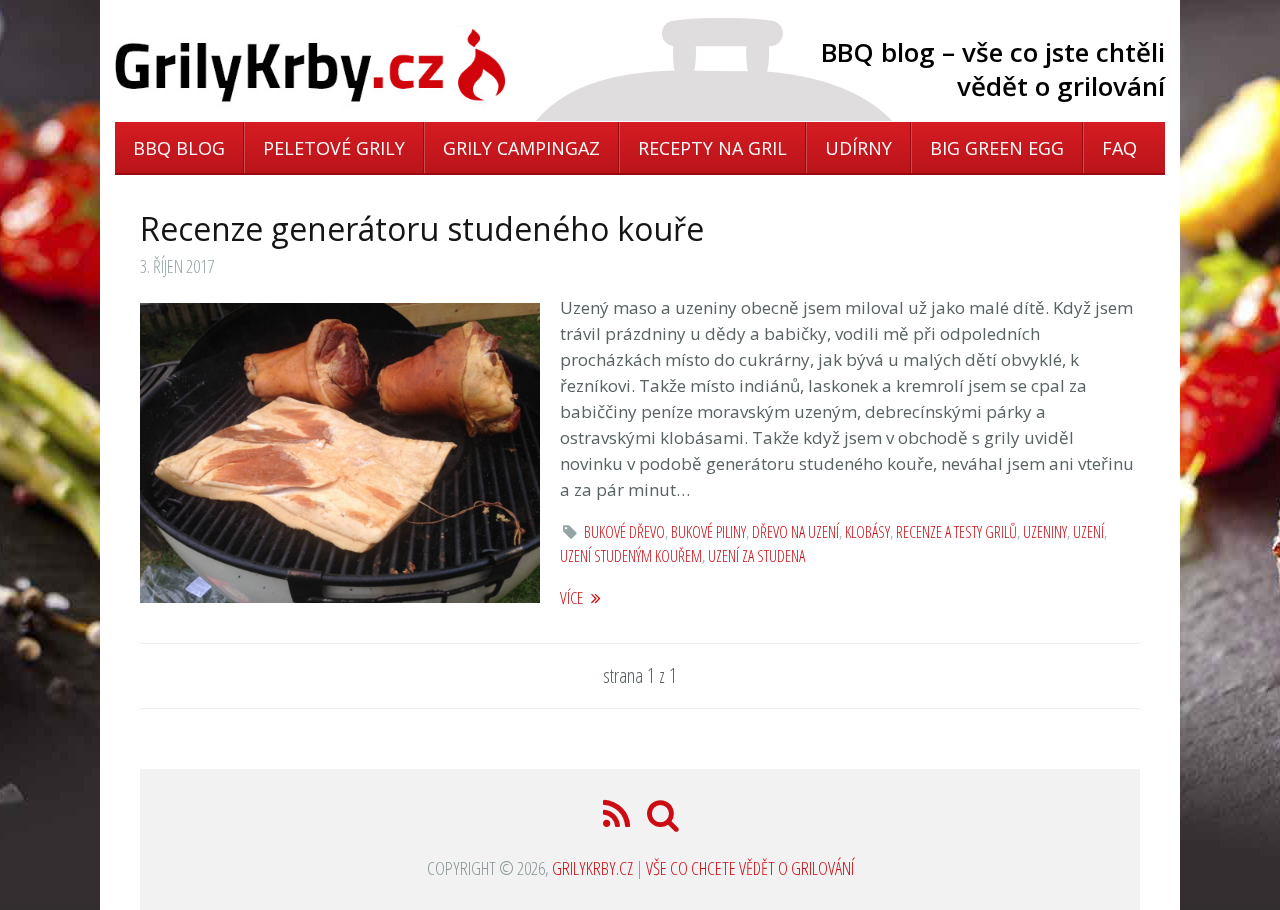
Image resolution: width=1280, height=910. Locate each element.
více (573, 597)
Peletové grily (334, 148)
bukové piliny (708, 532)
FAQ (1119, 148)
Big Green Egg (997, 148)
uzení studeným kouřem (631, 556)
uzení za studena (756, 556)
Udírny (858, 148)
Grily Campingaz (521, 148)
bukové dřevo (624, 532)
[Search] (664, 820)
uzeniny (1045, 532)
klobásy (867, 532)
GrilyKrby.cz (592, 868)
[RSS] (618, 820)
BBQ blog (179, 148)
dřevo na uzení (795, 532)
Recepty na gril (712, 148)
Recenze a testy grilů (956, 532)
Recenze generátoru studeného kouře (422, 228)
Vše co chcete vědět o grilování (750, 868)
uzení (1088, 532)
